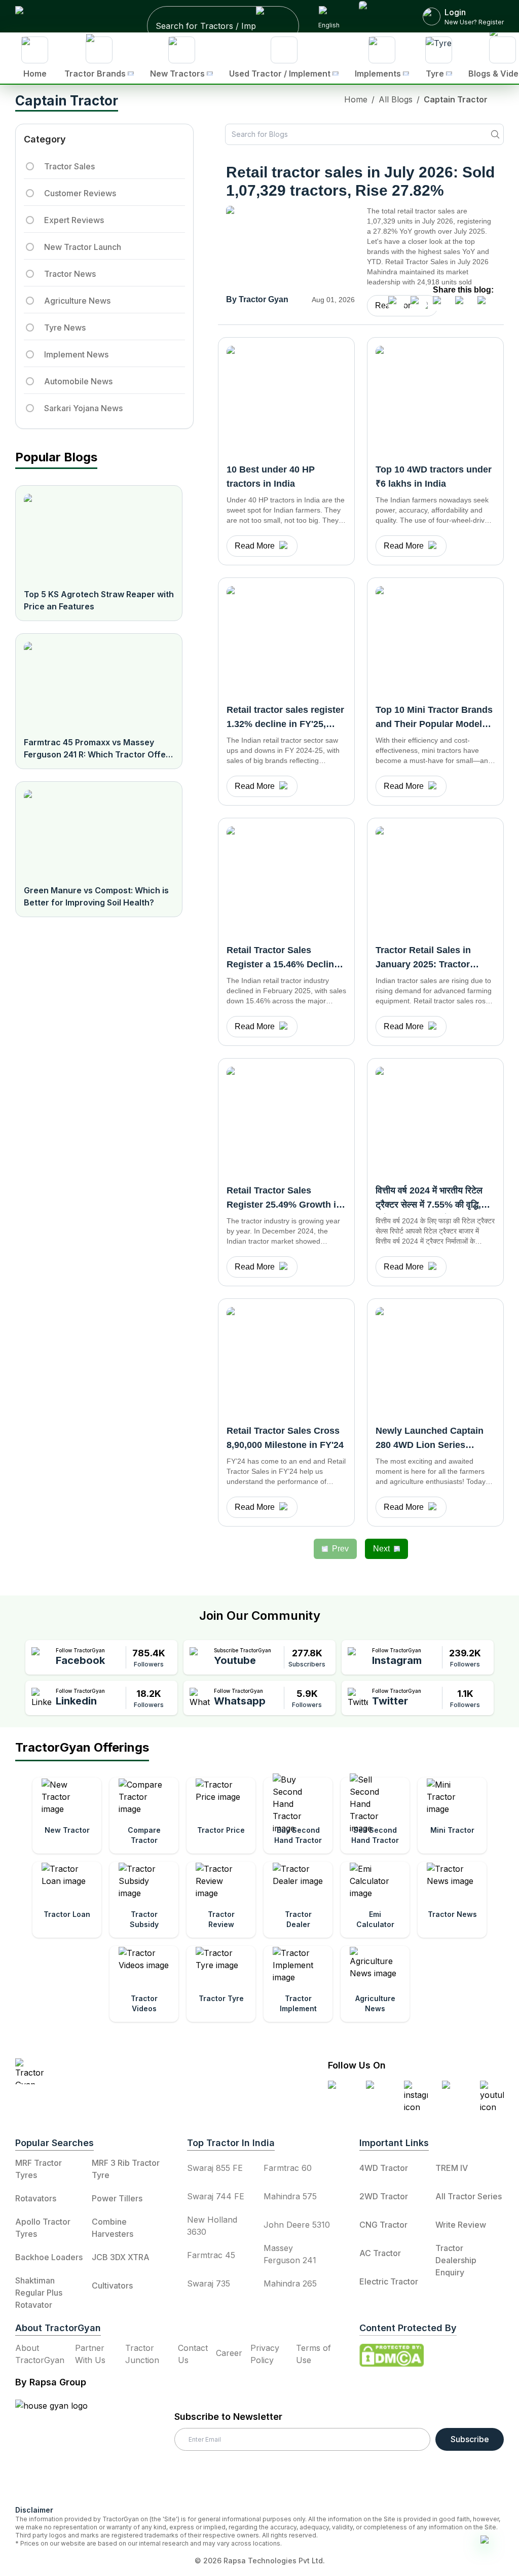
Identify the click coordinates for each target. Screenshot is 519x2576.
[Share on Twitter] (441, 304)
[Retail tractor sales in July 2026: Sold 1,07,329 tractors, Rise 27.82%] (290, 248)
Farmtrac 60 (288, 2168)
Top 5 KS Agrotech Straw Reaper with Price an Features (99, 600)
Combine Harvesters (113, 2228)
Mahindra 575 (290, 2196)
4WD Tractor (384, 2168)
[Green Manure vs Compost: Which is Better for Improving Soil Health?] (99, 833)
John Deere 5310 (297, 2225)
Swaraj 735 (209, 2283)
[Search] (495, 134)
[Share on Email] (486, 304)
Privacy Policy (265, 2354)
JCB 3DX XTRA (121, 2257)
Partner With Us (90, 2354)
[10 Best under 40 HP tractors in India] (286, 399)
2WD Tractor (384, 2196)
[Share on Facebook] (396, 304)
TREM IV (452, 2168)
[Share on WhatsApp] (463, 304)
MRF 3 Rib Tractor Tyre (126, 2169)
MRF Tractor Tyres (39, 2169)
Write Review (461, 2225)
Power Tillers (117, 2198)
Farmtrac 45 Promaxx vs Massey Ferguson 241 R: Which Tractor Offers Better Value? (99, 749)
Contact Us (193, 2354)
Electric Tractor (389, 2281)
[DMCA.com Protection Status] (392, 2355)
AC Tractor (380, 2253)
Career (229, 2353)
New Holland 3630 (212, 2226)
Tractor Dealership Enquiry (456, 2260)
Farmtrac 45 (211, 2255)
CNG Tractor (383, 2225)
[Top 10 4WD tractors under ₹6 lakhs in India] (435, 399)
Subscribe (470, 2439)
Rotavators (36, 2198)
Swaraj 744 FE (216, 2196)
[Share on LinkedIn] (419, 304)
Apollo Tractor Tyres (43, 2228)
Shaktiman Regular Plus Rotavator (39, 2293)
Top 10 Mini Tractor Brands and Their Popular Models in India (434, 724)
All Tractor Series (469, 2196)
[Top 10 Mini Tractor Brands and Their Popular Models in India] (435, 639)
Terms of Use (313, 2354)
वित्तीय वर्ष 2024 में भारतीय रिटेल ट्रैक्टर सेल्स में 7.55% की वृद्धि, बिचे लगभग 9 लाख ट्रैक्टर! (429, 1205)
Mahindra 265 (290, 2283)
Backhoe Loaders (49, 2257)
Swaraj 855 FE (215, 2168)
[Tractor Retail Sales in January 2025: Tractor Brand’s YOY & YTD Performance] (435, 880)
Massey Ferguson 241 (290, 2254)
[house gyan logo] (64, 2448)
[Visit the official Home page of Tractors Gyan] (104, 2071)
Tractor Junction (142, 2354)
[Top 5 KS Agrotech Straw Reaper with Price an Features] (99, 537)
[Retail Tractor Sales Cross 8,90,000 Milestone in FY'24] (286, 1360)
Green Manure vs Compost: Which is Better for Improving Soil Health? (96, 896)
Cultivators (112, 2285)
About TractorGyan (40, 2354)
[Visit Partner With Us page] (382, 16)
